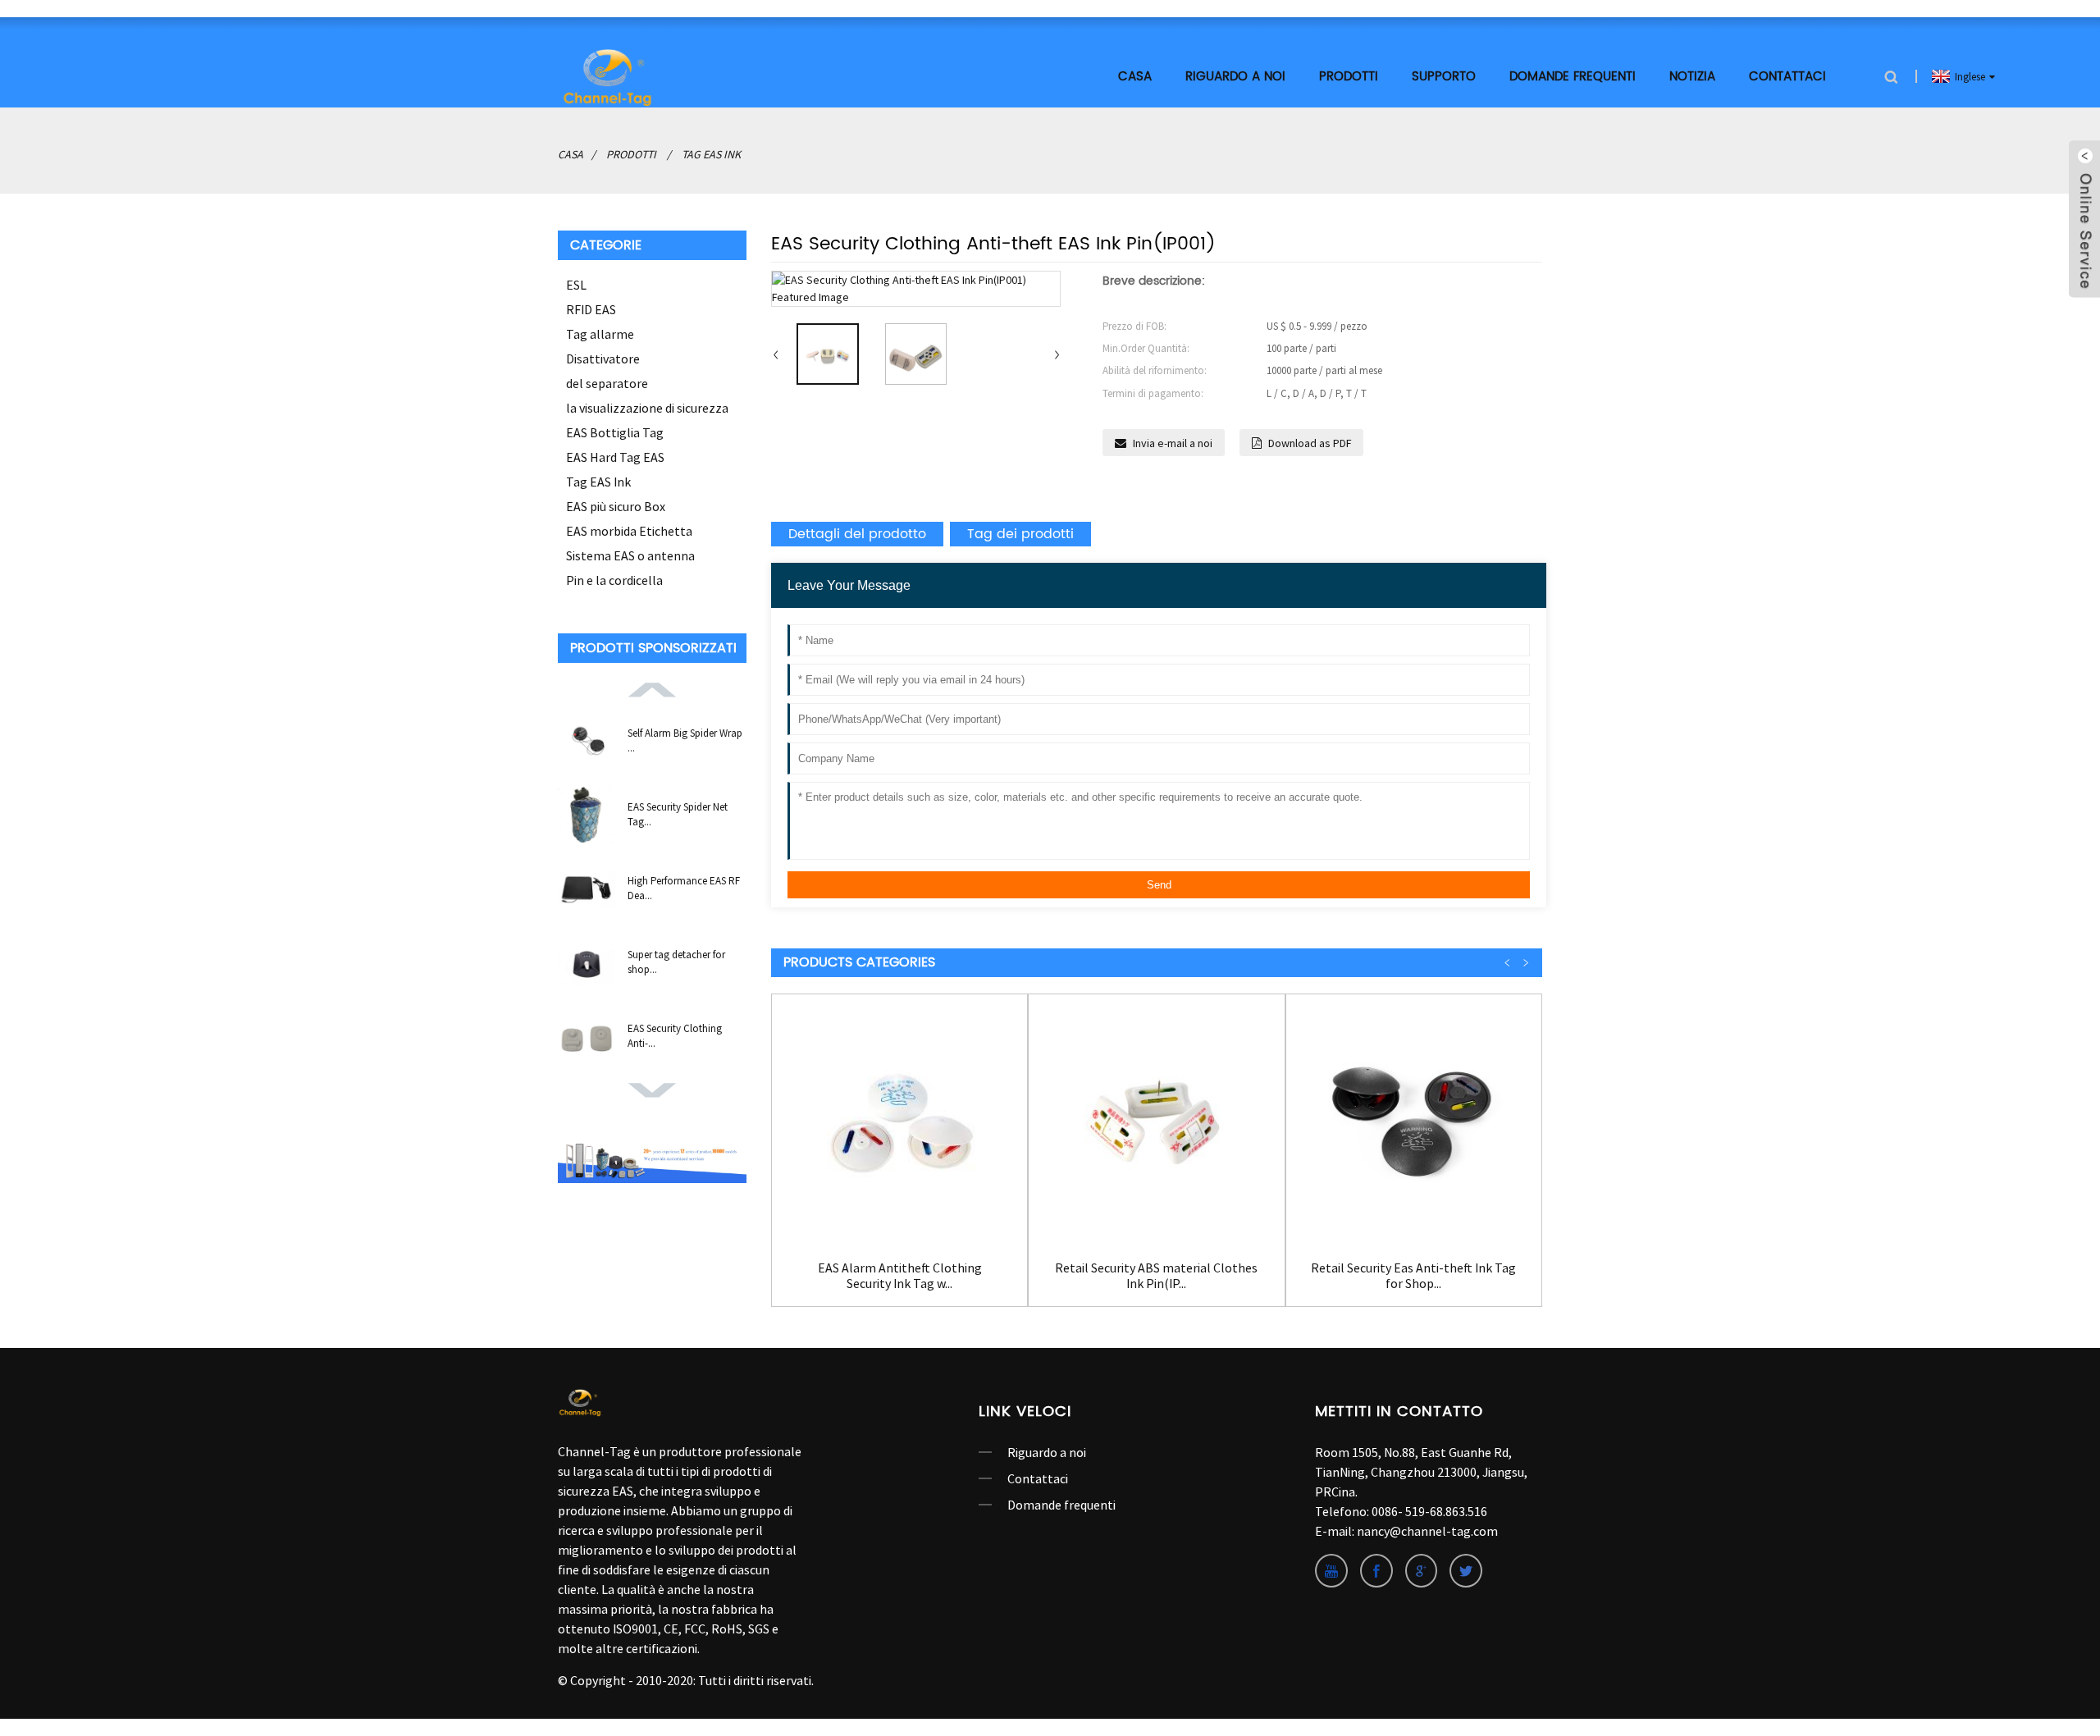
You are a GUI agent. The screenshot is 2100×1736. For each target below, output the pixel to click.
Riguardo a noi (1047, 1452)
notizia (1692, 77)
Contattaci (1787, 77)
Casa (1135, 77)
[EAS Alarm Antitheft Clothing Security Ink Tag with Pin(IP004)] (899, 1122)
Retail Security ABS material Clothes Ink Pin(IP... (1156, 1276)
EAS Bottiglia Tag (615, 432)
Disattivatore (603, 359)
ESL (576, 285)
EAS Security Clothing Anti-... (675, 1036)
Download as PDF (1310, 443)
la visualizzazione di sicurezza (647, 408)
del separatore (607, 383)
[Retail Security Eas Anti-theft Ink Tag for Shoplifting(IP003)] (1414, 1122)
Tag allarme (600, 334)
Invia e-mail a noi (1173, 443)
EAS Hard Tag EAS (615, 457)
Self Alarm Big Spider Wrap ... (685, 740)
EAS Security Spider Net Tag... (678, 814)
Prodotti (1349, 77)
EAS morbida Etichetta (629, 531)
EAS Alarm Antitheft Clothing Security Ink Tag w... (900, 1276)
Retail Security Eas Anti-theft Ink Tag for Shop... (1413, 1276)
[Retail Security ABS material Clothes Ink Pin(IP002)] (1156, 1122)
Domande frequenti (1573, 77)
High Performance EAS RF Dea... (684, 888)
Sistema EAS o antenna (630, 555)
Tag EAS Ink (711, 154)
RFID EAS (591, 309)
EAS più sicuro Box (616, 506)
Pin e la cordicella (614, 580)
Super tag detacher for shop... (676, 962)
